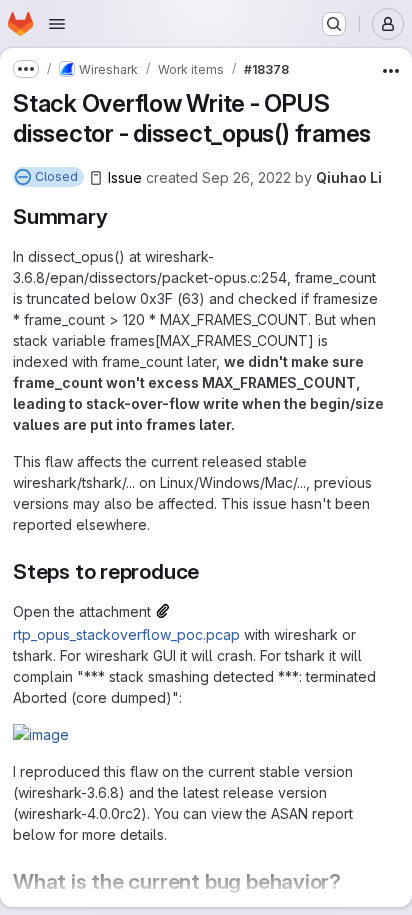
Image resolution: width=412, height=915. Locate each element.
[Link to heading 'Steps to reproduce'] (210, 571)
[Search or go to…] (334, 24)
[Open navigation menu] (57, 24)
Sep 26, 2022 (246, 177)
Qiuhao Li (349, 177)
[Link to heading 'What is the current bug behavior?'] (352, 881)
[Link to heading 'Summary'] (119, 216)
